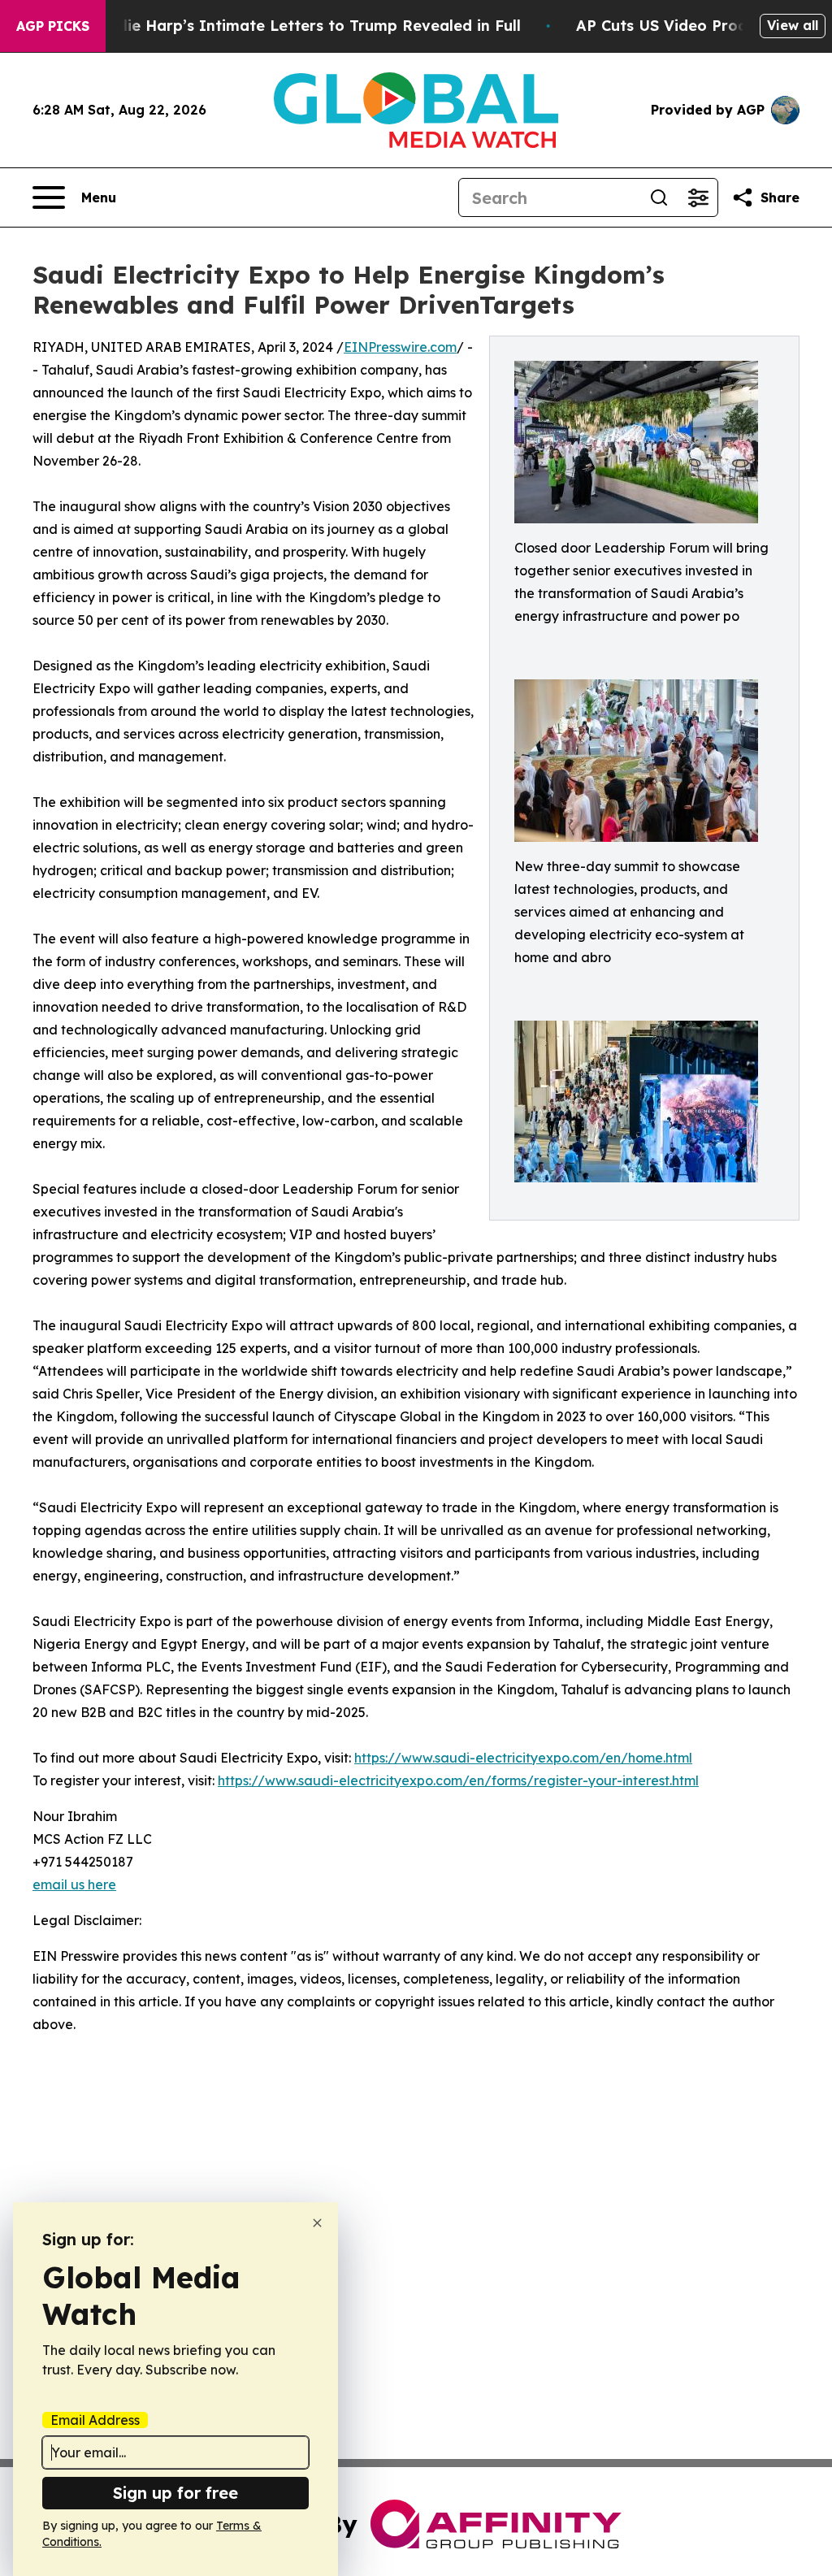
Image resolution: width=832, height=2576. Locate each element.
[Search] (659, 197)
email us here (74, 1884)
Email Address (95, 2420)
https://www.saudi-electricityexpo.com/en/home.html (523, 1758)
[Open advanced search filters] (698, 197)
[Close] (317, 2223)
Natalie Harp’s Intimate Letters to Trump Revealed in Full (303, 26)
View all (793, 25)
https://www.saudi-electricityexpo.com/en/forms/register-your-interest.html (458, 1780)
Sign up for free (175, 2493)
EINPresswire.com (400, 347)
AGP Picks (53, 26)
